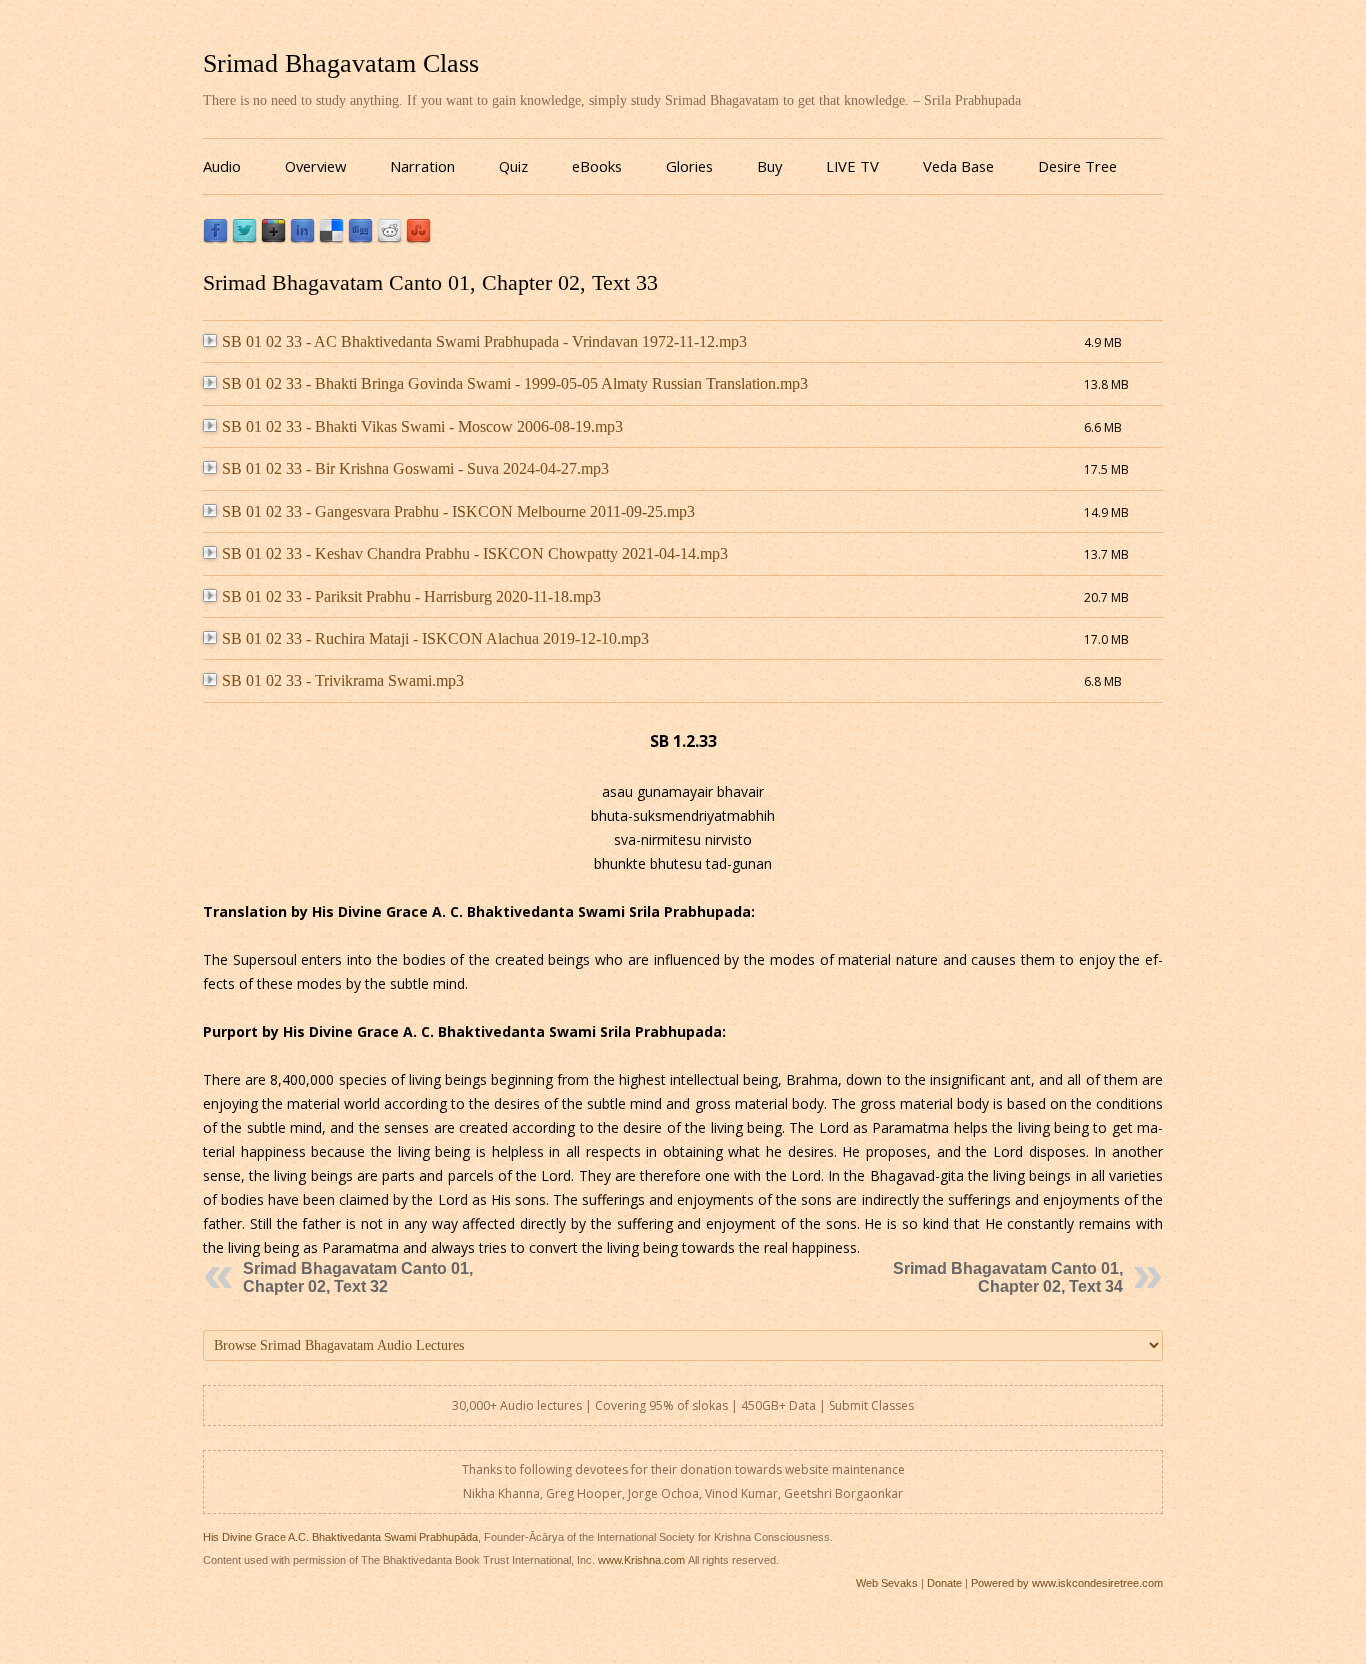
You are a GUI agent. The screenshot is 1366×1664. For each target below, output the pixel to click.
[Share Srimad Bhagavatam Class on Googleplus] (273, 238)
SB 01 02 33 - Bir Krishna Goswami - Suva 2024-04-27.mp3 (415, 468)
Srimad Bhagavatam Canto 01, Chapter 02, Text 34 (1008, 1277)
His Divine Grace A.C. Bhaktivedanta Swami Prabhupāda (340, 1537)
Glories (689, 166)
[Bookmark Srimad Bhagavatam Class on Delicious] (331, 238)
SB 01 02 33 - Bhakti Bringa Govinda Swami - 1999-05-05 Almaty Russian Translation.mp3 (515, 383)
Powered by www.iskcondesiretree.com (1067, 1583)
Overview (315, 166)
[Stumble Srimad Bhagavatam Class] (418, 238)
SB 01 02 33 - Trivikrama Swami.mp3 (343, 680)
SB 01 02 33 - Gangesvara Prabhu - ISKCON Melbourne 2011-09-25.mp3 (458, 511)
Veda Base (958, 166)
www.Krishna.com (641, 1560)
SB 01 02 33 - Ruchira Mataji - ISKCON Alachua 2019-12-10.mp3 (435, 638)
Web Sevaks (887, 1583)
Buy (769, 166)
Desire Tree (1077, 166)
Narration (422, 166)
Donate (944, 1583)
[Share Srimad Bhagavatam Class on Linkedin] (302, 238)
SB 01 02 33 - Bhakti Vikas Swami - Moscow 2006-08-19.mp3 (422, 426)
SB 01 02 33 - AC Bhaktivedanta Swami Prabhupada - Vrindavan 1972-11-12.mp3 (484, 341)
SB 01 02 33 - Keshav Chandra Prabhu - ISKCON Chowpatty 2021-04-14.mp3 (475, 553)
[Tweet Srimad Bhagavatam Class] (244, 238)
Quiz (513, 166)
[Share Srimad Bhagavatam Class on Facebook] (215, 238)
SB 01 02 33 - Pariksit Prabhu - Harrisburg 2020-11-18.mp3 (411, 596)
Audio (222, 166)
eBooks (597, 166)
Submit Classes (871, 1405)
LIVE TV (852, 166)
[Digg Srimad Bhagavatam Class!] (360, 238)
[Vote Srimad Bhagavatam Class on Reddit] (389, 238)
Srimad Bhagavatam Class (341, 63)
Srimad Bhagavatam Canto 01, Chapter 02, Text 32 (358, 1277)
